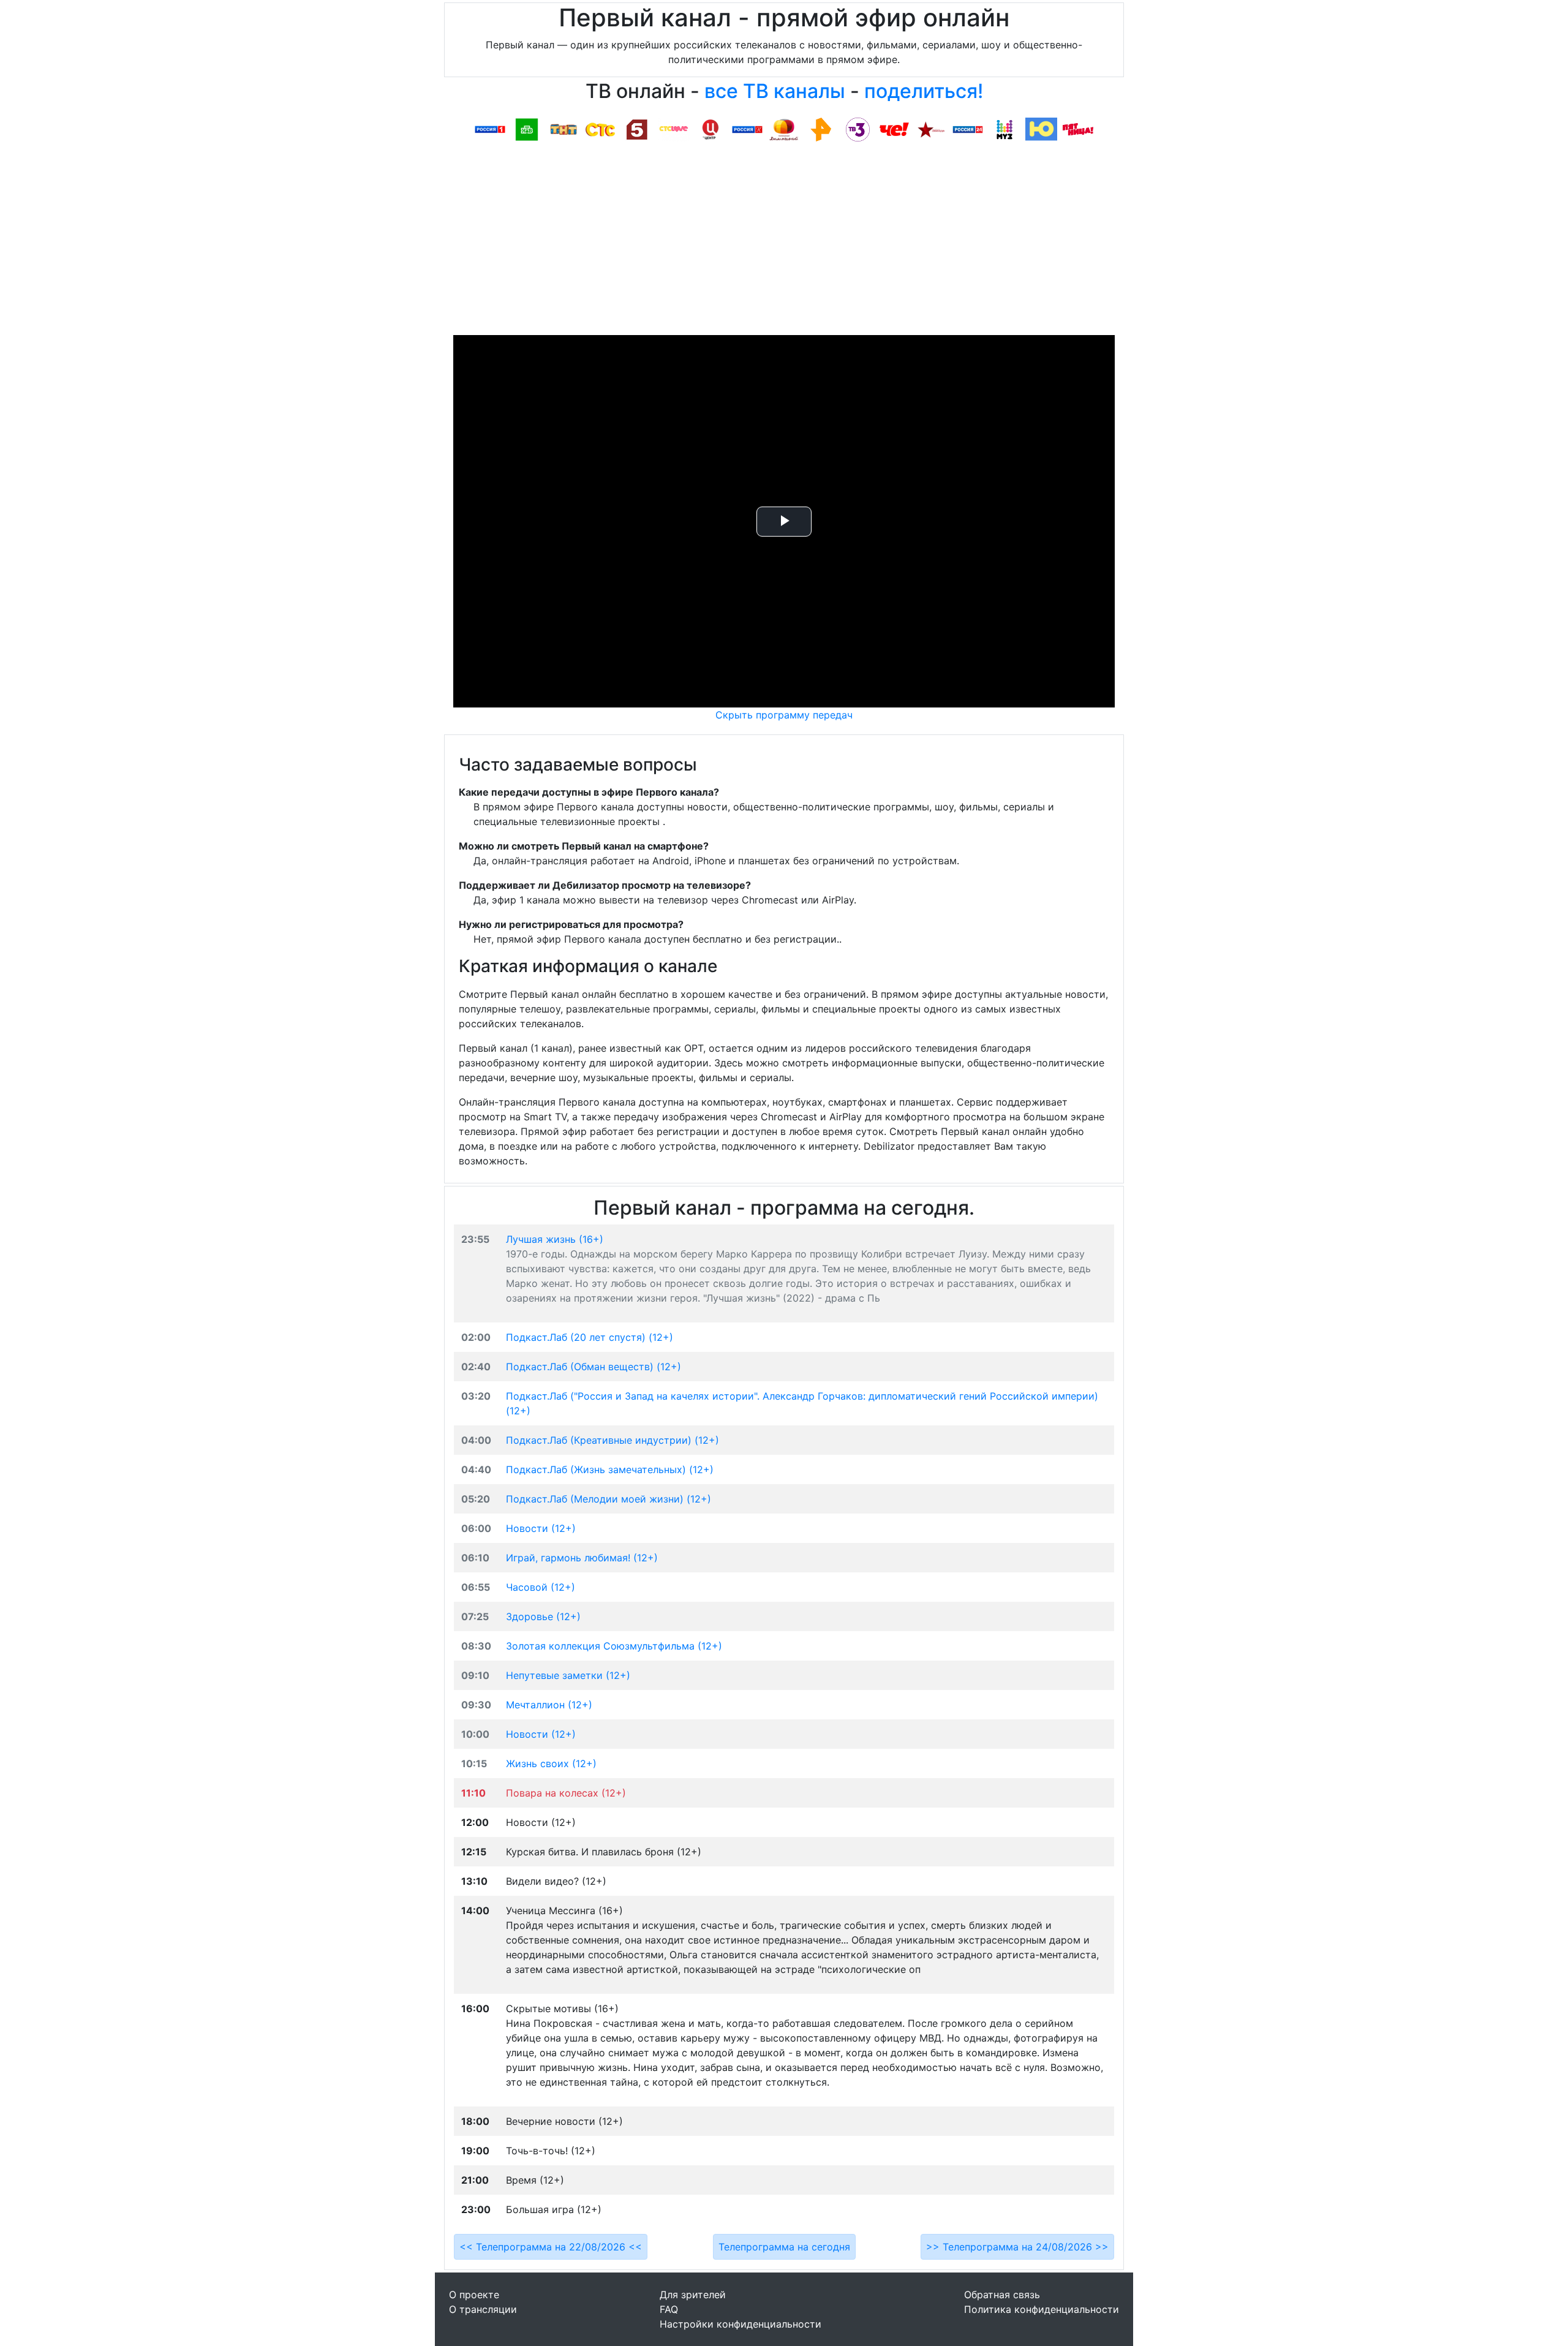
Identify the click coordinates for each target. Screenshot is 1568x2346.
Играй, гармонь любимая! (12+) (582, 1558)
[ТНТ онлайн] (563, 129)
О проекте (474, 2295)
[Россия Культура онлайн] (747, 129)
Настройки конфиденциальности (741, 2324)
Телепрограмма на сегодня (784, 2247)
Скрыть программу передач (784, 715)
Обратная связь (1002, 2295)
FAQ (669, 2309)
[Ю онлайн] (1041, 129)
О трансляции (483, 2309)
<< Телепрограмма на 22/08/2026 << (551, 2247)
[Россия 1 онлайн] (490, 129)
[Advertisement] (784, 243)
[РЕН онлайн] (821, 129)
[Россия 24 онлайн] (968, 129)
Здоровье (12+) (543, 1616)
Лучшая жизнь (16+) (555, 1239)
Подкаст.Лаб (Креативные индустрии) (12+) (612, 1440)
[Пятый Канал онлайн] (637, 129)
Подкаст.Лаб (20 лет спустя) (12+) (590, 1337)
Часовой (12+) (541, 1587)
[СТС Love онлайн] (674, 129)
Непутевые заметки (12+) (568, 1675)
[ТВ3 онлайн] (858, 129)
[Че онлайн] (894, 129)
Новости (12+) (541, 1528)
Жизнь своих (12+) (551, 1763)
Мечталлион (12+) (549, 1705)
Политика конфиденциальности (1042, 2309)
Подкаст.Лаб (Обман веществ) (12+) (594, 1367)
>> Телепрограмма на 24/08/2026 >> (1017, 2247)
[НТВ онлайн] (527, 129)
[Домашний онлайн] (784, 129)
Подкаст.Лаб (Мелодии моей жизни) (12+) (609, 1499)
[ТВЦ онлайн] (710, 129)
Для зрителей (693, 2295)
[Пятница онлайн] (1078, 129)
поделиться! (924, 91)
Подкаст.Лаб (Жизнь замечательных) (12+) (610, 1469)
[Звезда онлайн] (931, 129)
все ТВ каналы (775, 91)
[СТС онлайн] (600, 129)
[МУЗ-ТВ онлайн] (1005, 129)
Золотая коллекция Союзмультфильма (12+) (614, 1646)
